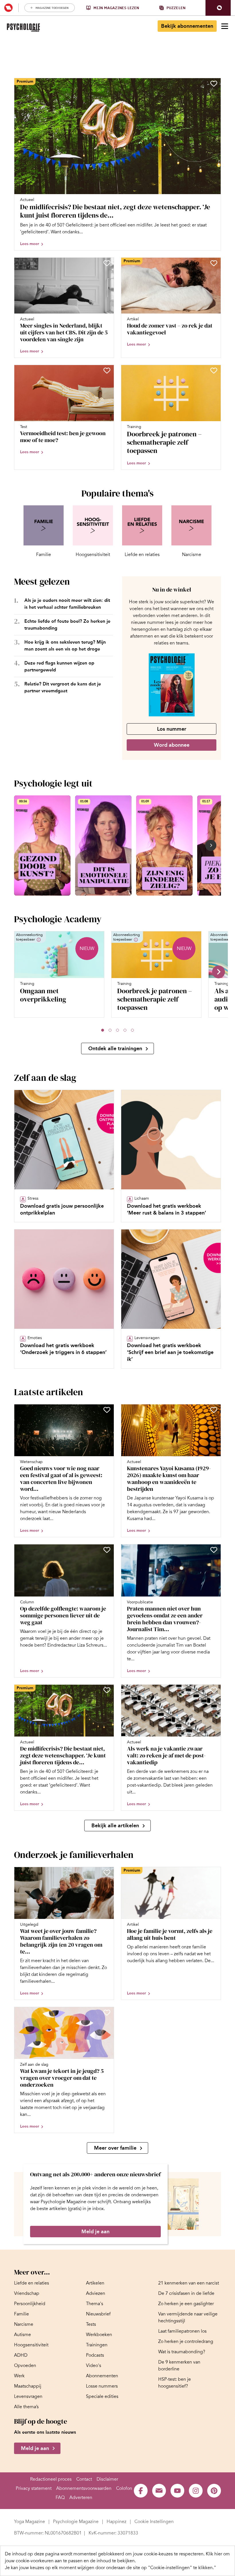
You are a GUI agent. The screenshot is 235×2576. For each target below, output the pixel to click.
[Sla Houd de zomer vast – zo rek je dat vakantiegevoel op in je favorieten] (214, 263)
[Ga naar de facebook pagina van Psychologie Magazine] (141, 2491)
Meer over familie (115, 2148)
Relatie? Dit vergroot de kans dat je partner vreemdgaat (63, 687)
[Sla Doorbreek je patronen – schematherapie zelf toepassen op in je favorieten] (214, 370)
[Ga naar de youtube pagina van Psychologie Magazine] (177, 2491)
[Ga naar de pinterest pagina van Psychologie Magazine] (214, 2491)
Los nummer (172, 729)
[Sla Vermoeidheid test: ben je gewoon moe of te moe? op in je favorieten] (107, 370)
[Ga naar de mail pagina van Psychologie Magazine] (159, 2491)
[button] (218, 8)
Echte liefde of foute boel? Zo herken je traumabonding (67, 625)
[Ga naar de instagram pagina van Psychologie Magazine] (196, 2491)
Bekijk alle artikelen (115, 1826)
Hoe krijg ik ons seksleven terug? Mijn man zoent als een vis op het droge (65, 646)
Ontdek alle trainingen (115, 1048)
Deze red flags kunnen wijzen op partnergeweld (59, 666)
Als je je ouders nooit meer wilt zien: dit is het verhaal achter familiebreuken (67, 604)
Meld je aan (95, 2232)
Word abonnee (172, 745)
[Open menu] (225, 26)
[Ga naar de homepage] (23, 28)
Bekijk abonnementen (187, 26)
